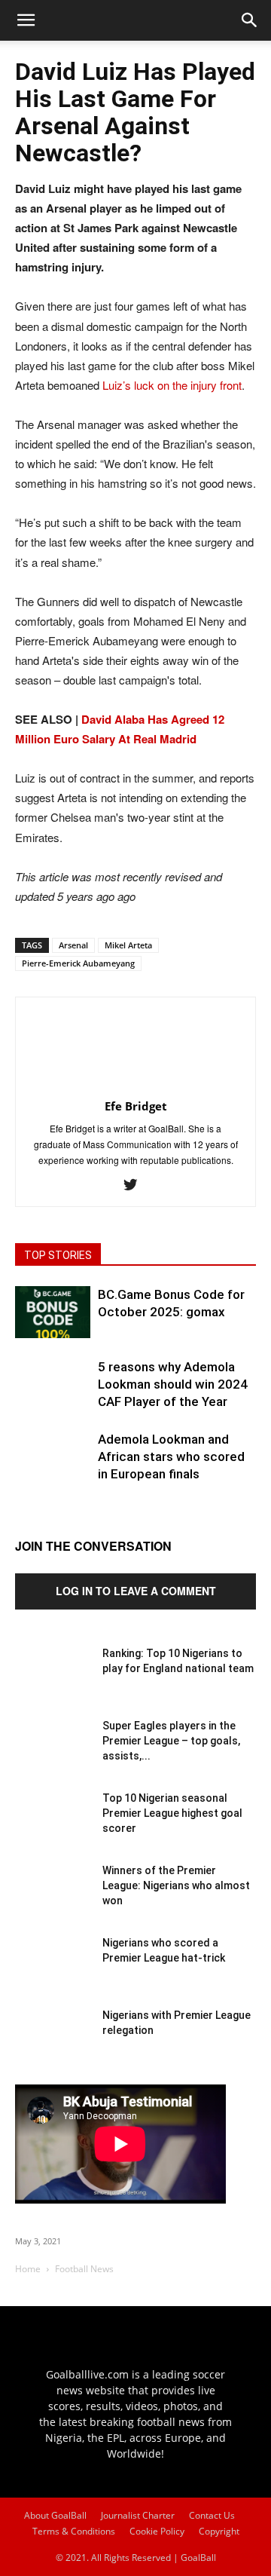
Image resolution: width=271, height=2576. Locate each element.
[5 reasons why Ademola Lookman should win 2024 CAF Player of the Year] (53, 1396)
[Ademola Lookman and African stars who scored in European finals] (53, 1469)
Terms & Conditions (74, 2531)
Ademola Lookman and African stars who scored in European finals (171, 1456)
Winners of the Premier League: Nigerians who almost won (176, 1885)
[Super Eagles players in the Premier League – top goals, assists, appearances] (53, 1756)
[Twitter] (136, 1185)
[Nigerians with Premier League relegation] (53, 2045)
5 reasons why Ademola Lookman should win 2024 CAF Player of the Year (173, 1384)
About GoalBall (55, 2515)
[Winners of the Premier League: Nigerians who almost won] (53, 1901)
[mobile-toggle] (26, 20)
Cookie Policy (157, 2531)
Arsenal (73, 945)
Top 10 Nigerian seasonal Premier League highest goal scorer (172, 1813)
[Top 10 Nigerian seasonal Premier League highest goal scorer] (53, 1828)
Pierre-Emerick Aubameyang (78, 963)
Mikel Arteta (128, 945)
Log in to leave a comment (136, 1591)
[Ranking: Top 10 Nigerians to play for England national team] (53, 1683)
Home (28, 2269)
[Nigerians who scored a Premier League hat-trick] (53, 1973)
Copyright (219, 2531)
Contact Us (212, 2515)
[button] (250, 20)
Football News (84, 2269)
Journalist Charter (138, 2515)
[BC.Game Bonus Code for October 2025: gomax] (53, 1312)
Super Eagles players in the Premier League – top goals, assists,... (171, 1741)
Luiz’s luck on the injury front (172, 385)
